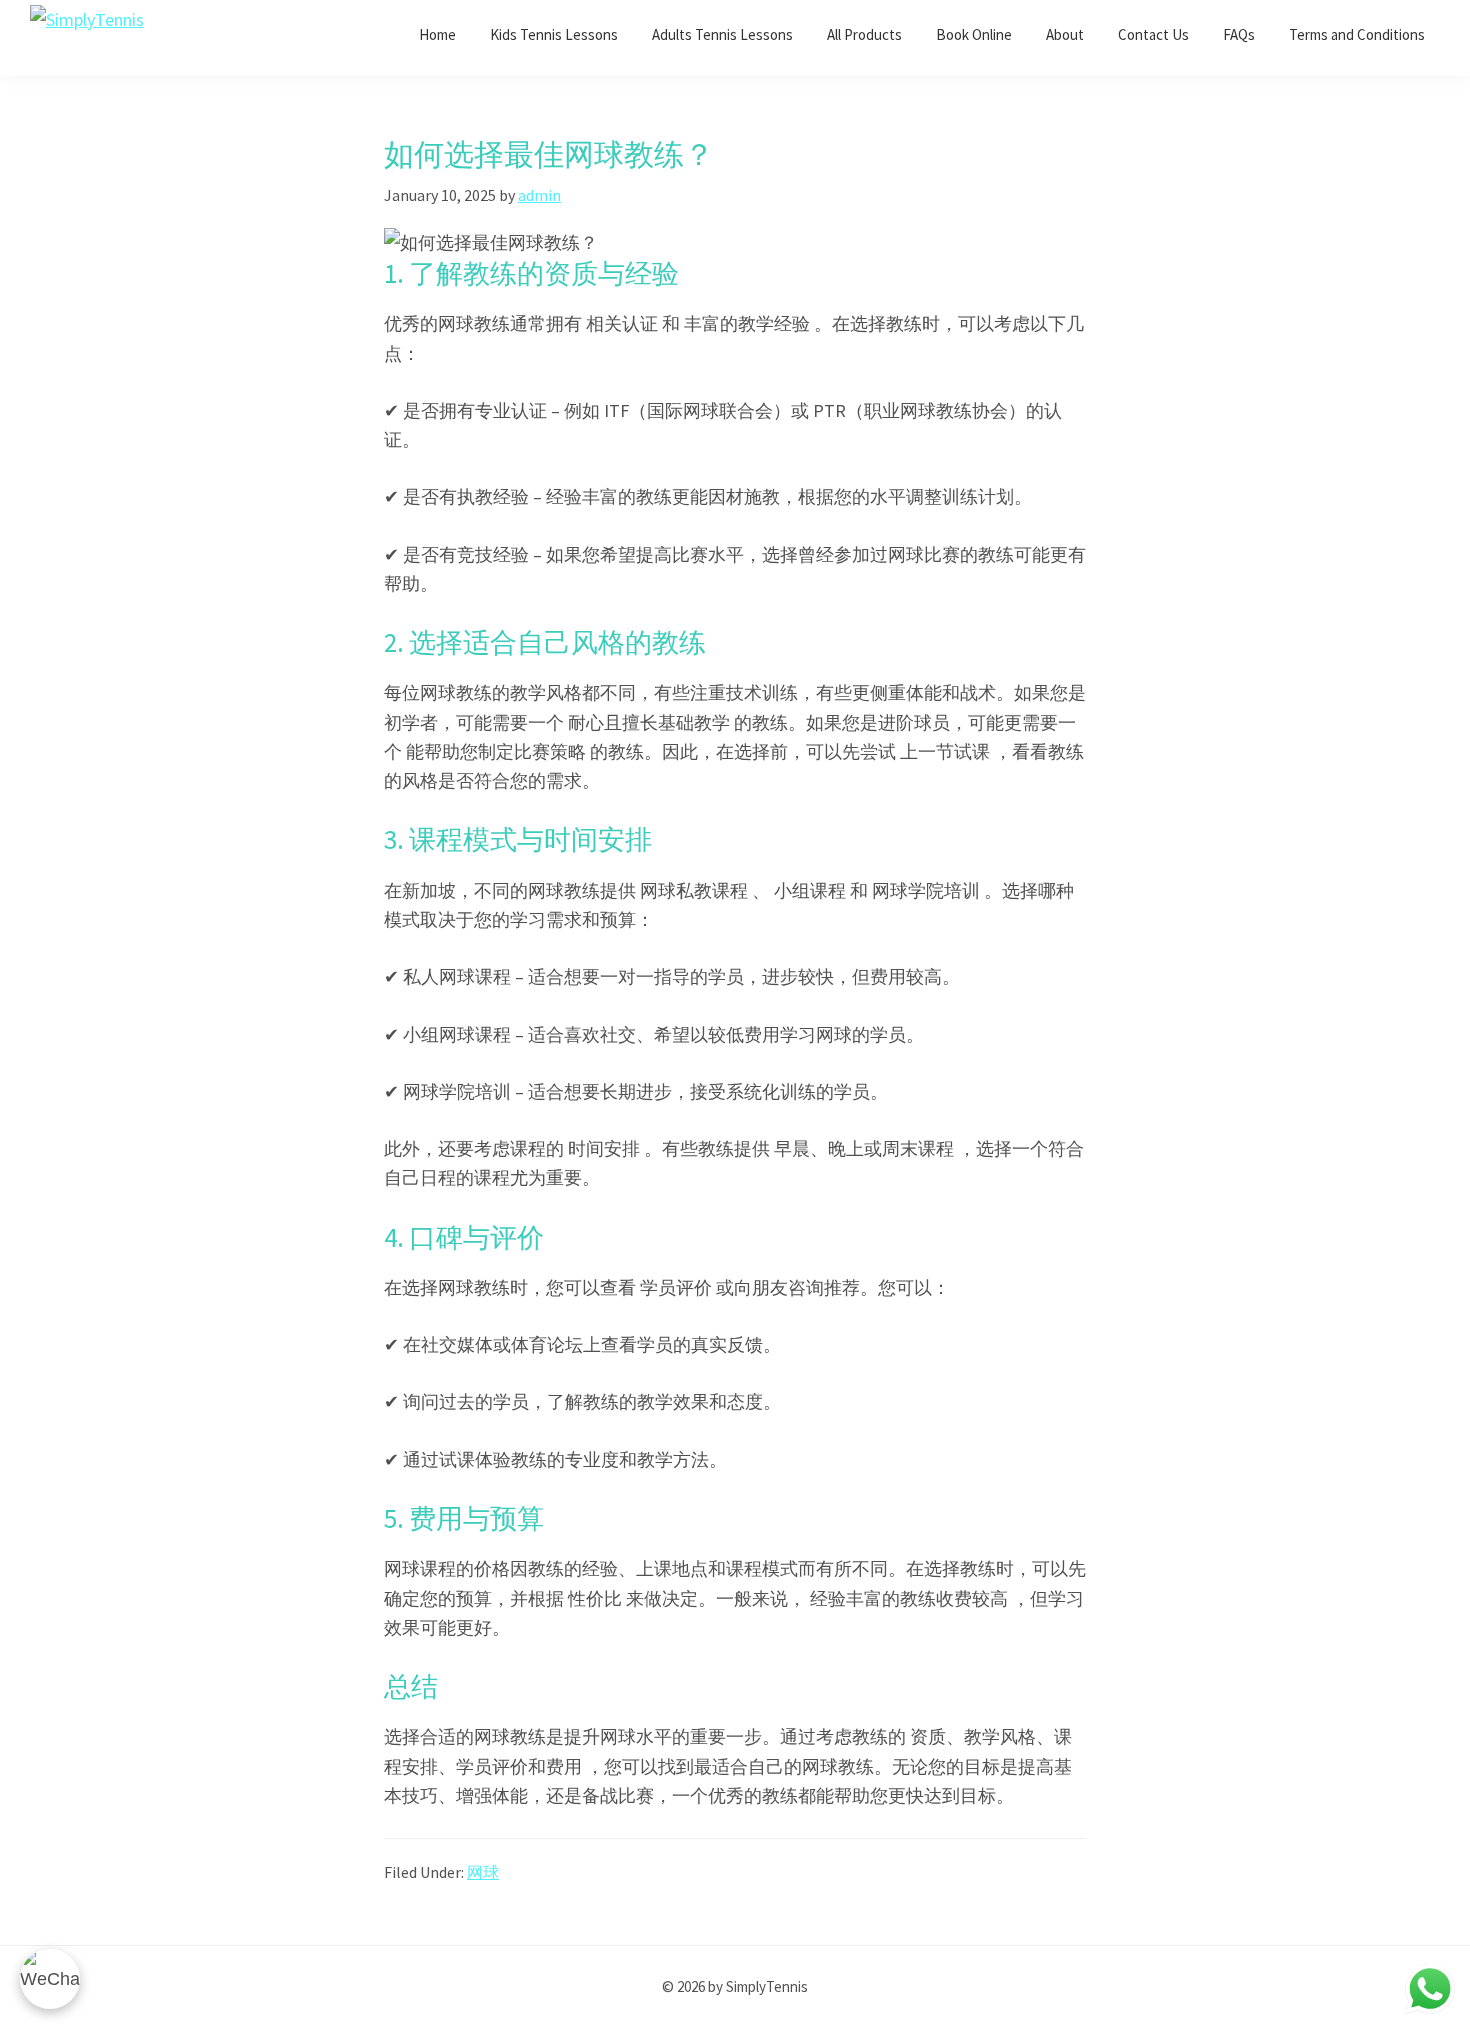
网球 (483, 1872)
